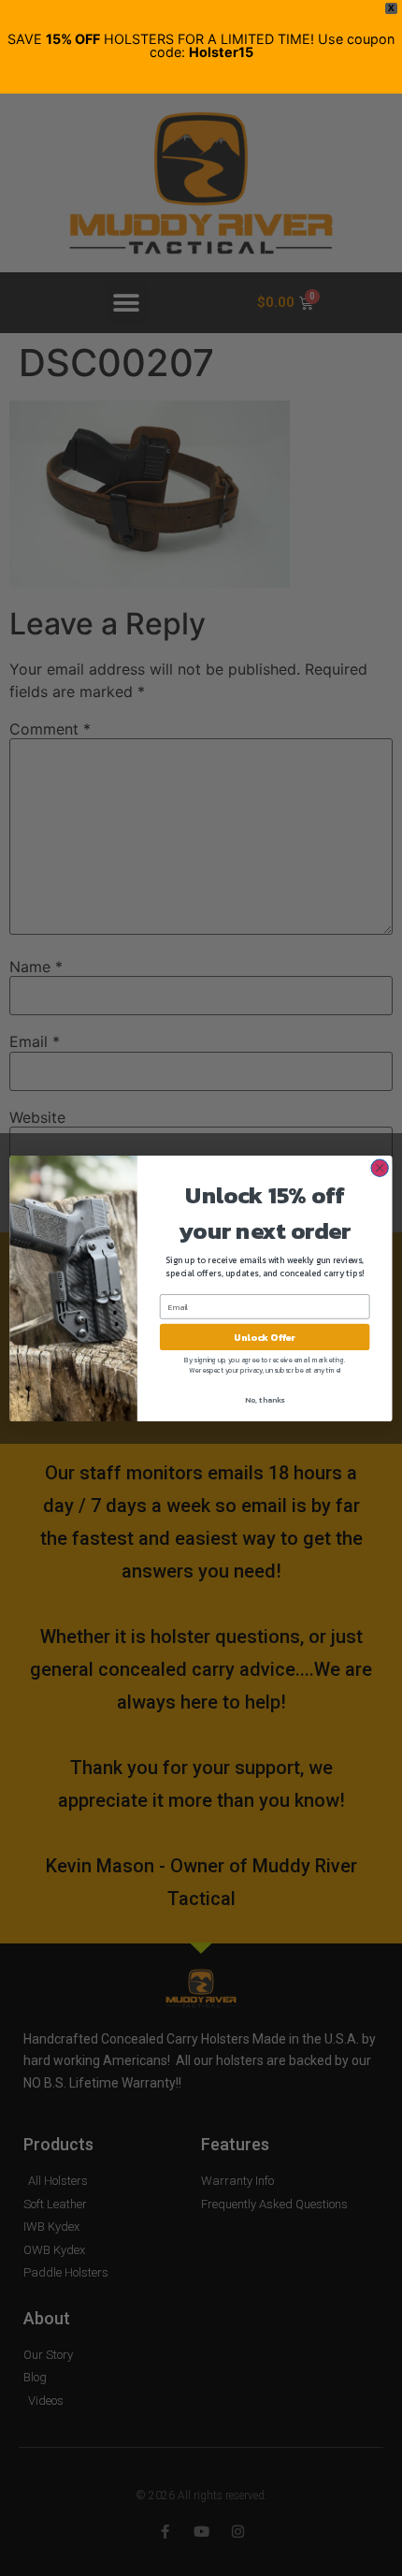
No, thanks (265, 1399)
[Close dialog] (380, 1168)
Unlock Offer (265, 1337)
